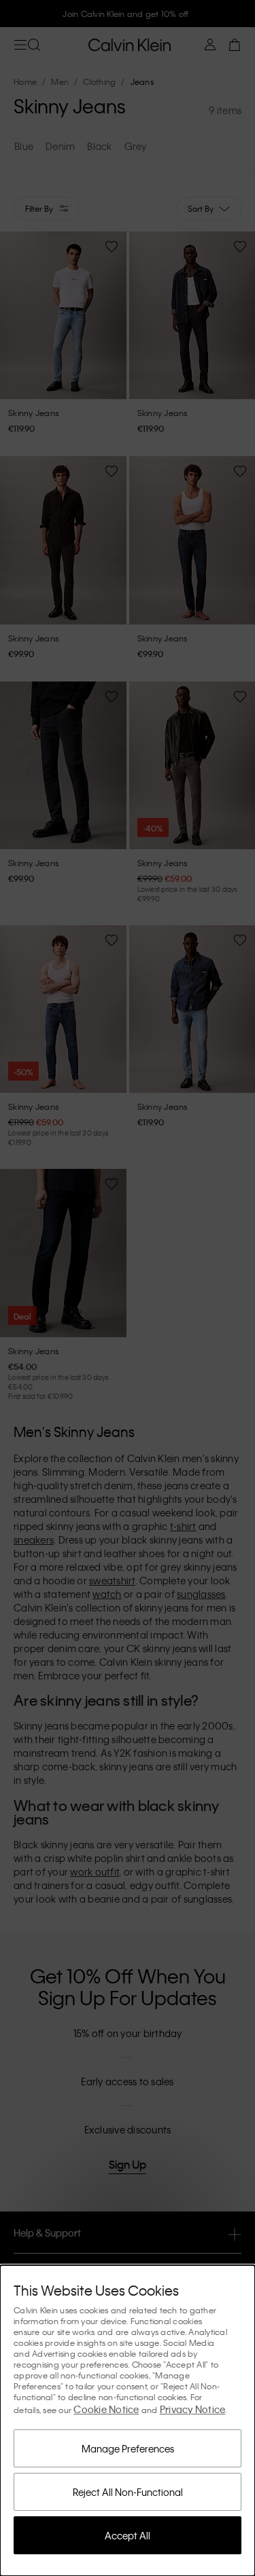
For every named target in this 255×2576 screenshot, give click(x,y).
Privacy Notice (193, 2409)
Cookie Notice (106, 2409)
